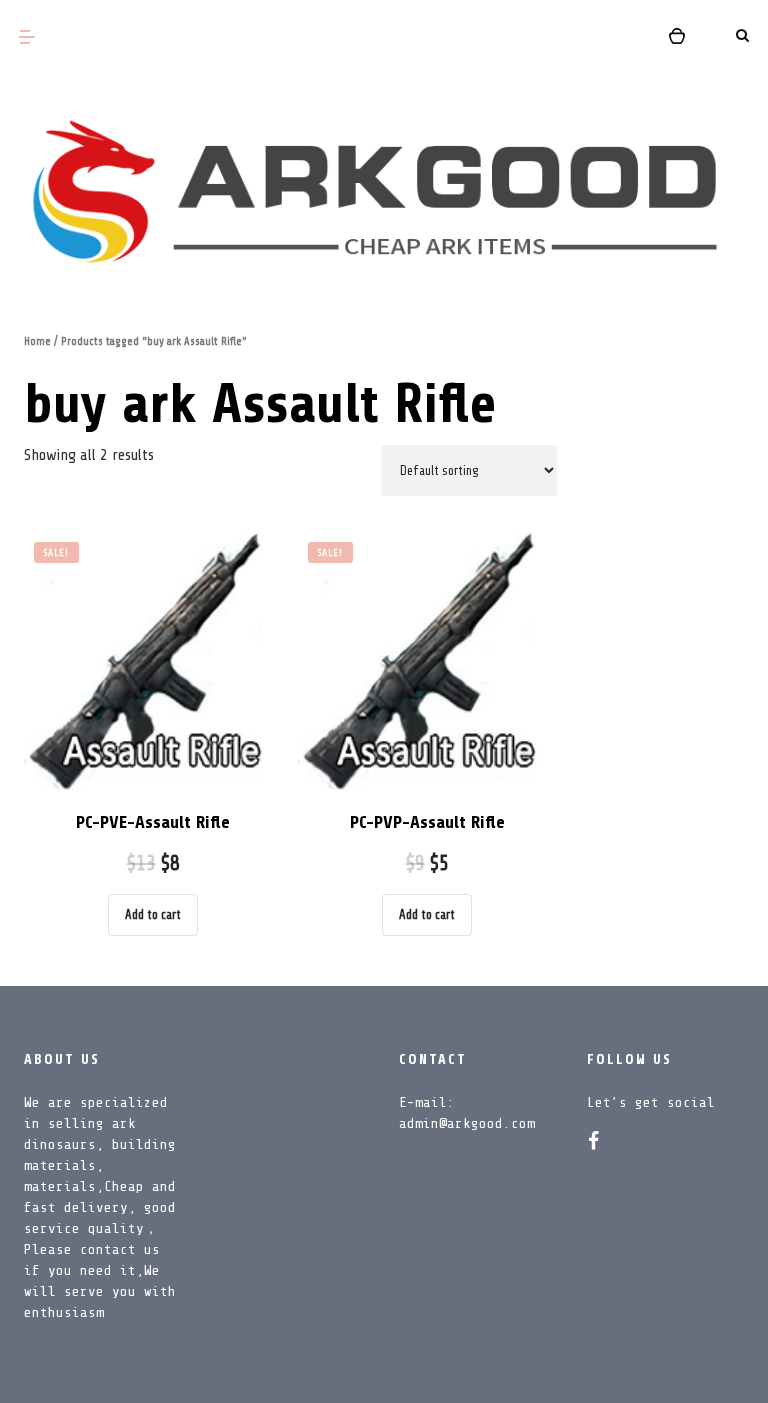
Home (37, 341)
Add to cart (153, 914)
